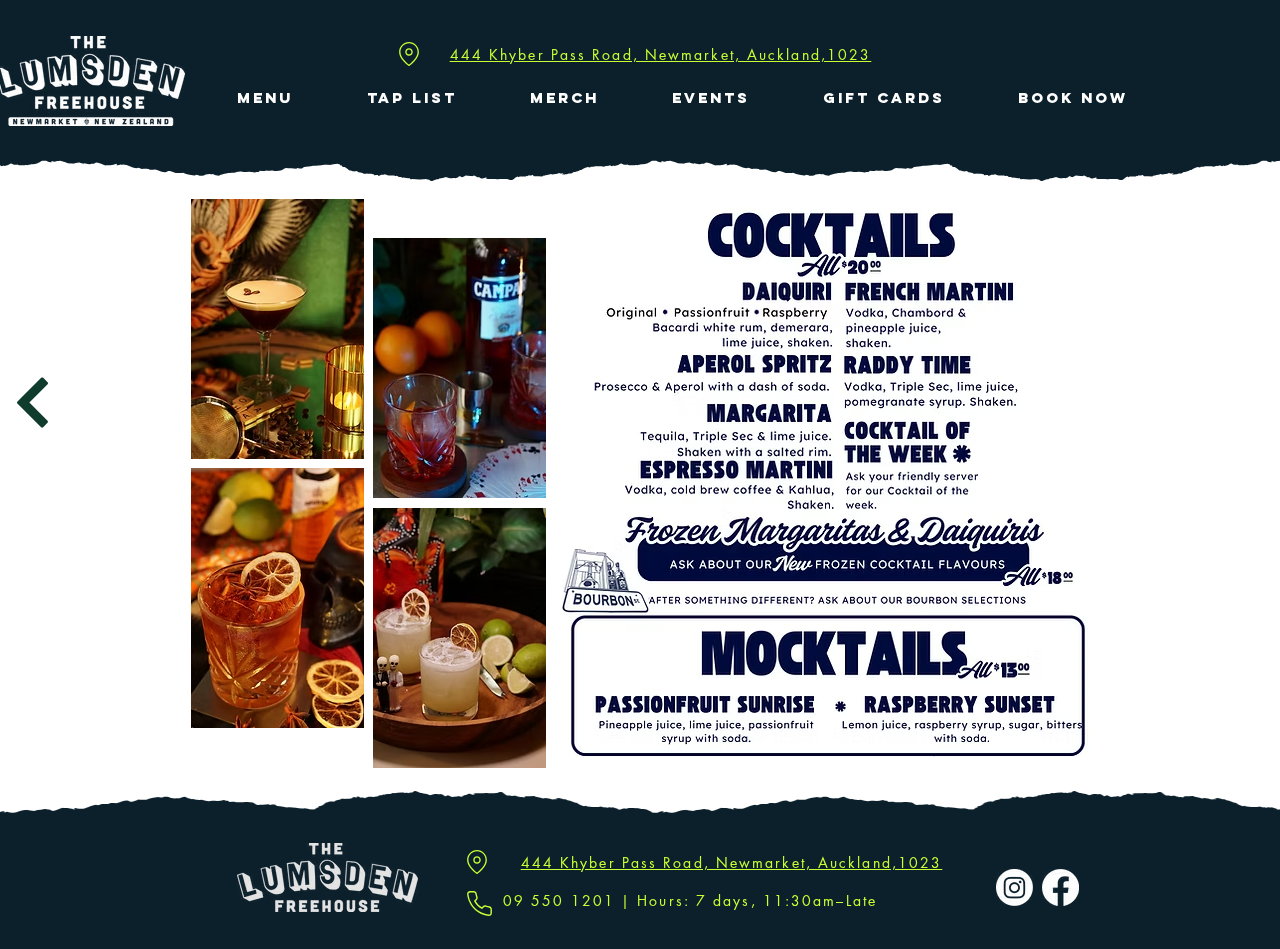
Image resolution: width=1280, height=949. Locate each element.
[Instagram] (1014, 887)
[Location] (409, 53)
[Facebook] (1060, 887)
